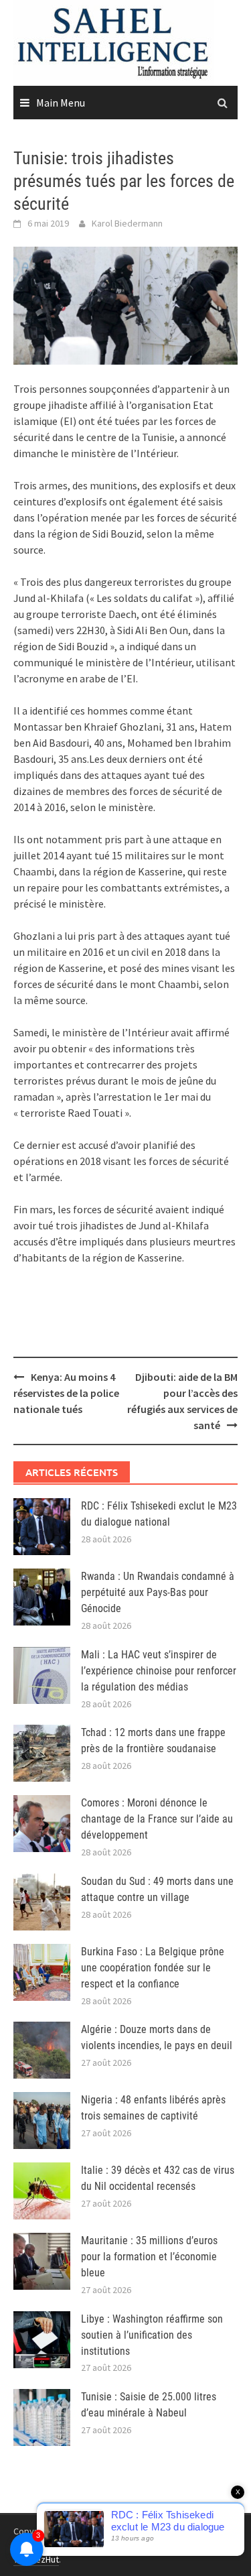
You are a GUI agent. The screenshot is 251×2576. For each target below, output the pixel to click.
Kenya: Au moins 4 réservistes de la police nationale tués (66, 1393)
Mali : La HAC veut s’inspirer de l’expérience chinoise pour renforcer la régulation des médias (159, 1671)
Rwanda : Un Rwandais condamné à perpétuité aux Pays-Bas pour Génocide (158, 1592)
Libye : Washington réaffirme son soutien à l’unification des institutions (152, 2335)
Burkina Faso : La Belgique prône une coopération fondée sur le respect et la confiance (153, 1968)
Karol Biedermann (127, 223)
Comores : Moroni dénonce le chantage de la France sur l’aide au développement (157, 1819)
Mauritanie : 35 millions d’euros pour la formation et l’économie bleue (149, 2257)
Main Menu (61, 103)
